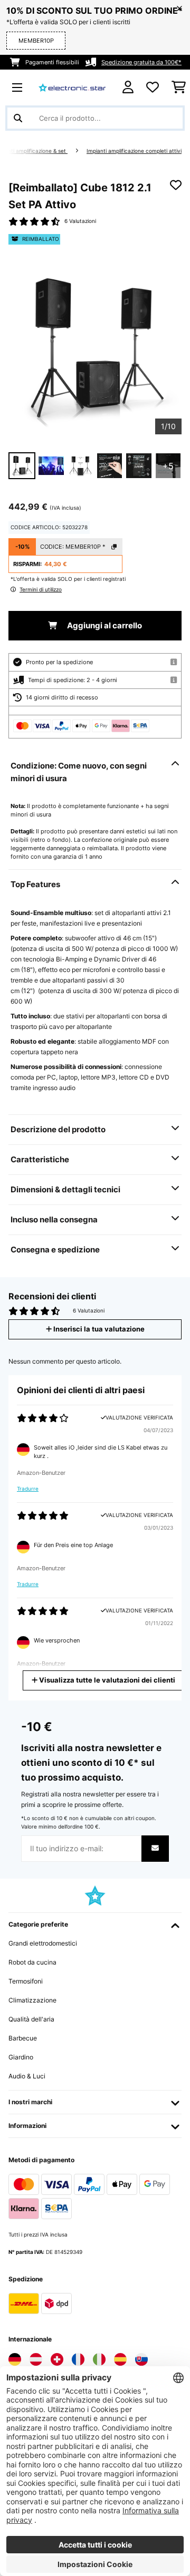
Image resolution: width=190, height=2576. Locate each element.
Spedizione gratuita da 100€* (141, 62)
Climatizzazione (32, 2000)
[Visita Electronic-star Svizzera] (57, 2359)
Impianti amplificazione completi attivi (134, 151)
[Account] (128, 87)
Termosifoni (26, 1981)
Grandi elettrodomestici (43, 1943)
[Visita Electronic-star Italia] (99, 2359)
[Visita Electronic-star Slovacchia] (141, 2359)
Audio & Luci (27, 2076)
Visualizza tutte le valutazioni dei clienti (106, 1680)
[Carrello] (179, 88)
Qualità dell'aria (31, 2019)
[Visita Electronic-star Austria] (36, 2359)
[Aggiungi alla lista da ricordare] (176, 185)
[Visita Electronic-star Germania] (15, 2359)
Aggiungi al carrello (104, 626)
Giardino (21, 2057)
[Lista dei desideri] (153, 88)
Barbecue (23, 2038)
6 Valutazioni (80, 221)
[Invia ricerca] (18, 118)
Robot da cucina (32, 1962)
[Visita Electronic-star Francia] (78, 2359)
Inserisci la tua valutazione (98, 1329)
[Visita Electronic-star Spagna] (120, 2359)
